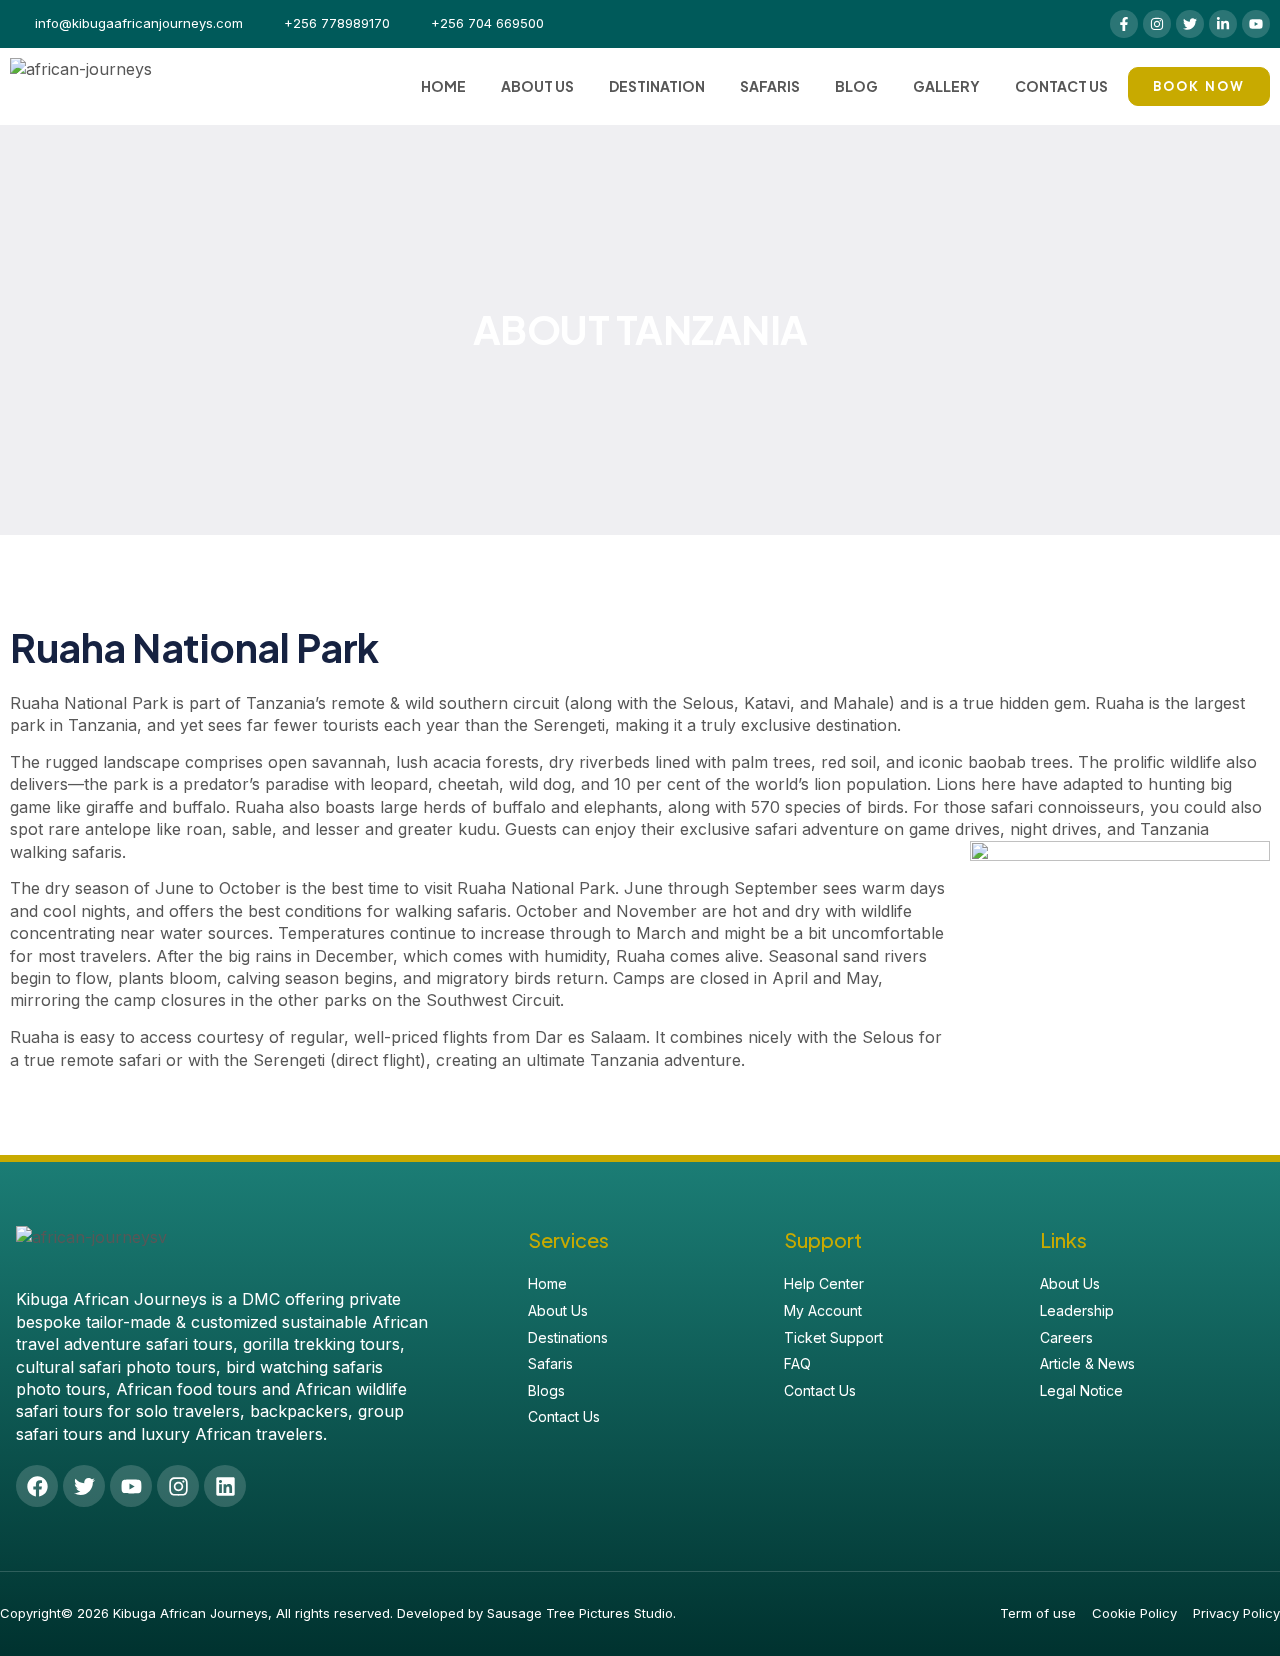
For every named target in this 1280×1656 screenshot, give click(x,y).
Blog (856, 86)
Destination (657, 86)
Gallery (946, 86)
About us (537, 86)
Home (443, 86)
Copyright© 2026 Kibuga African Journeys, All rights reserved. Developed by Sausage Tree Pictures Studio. (338, 1613)
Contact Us (1061, 86)
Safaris (770, 86)
